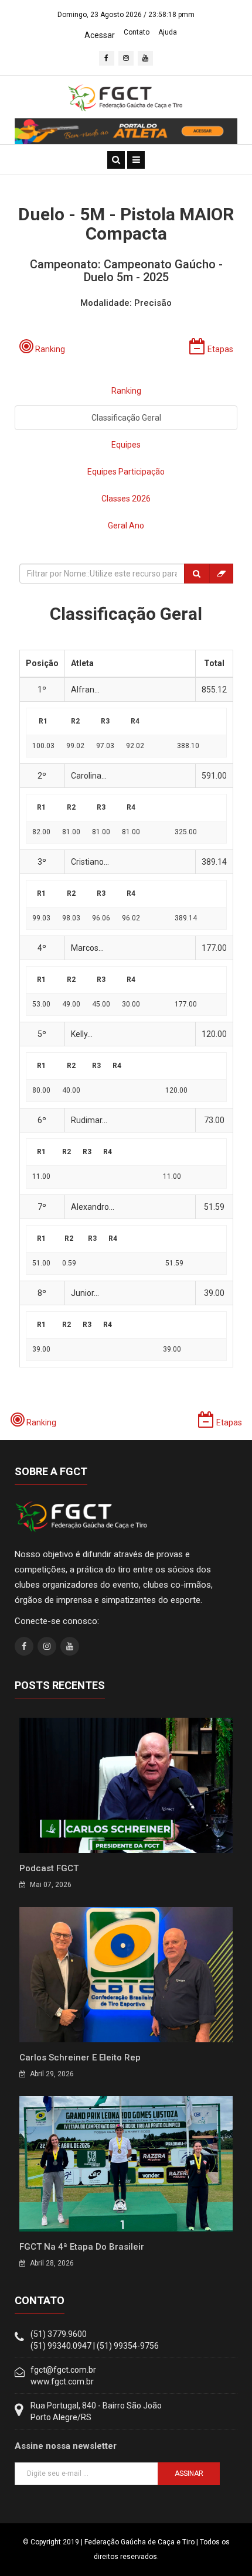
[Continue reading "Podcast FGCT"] (126, 1785)
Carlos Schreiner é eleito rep (80, 2058)
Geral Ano (126, 526)
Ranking (126, 391)
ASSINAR (189, 2473)
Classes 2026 (126, 499)
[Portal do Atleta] (126, 131)
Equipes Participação (126, 472)
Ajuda (168, 32)
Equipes (126, 445)
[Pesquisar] (197, 574)
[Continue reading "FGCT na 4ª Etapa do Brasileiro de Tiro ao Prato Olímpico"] (126, 2163)
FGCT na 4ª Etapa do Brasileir (82, 2247)
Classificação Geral (126, 418)
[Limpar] (221, 574)
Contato (137, 32)
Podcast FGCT (49, 1868)
